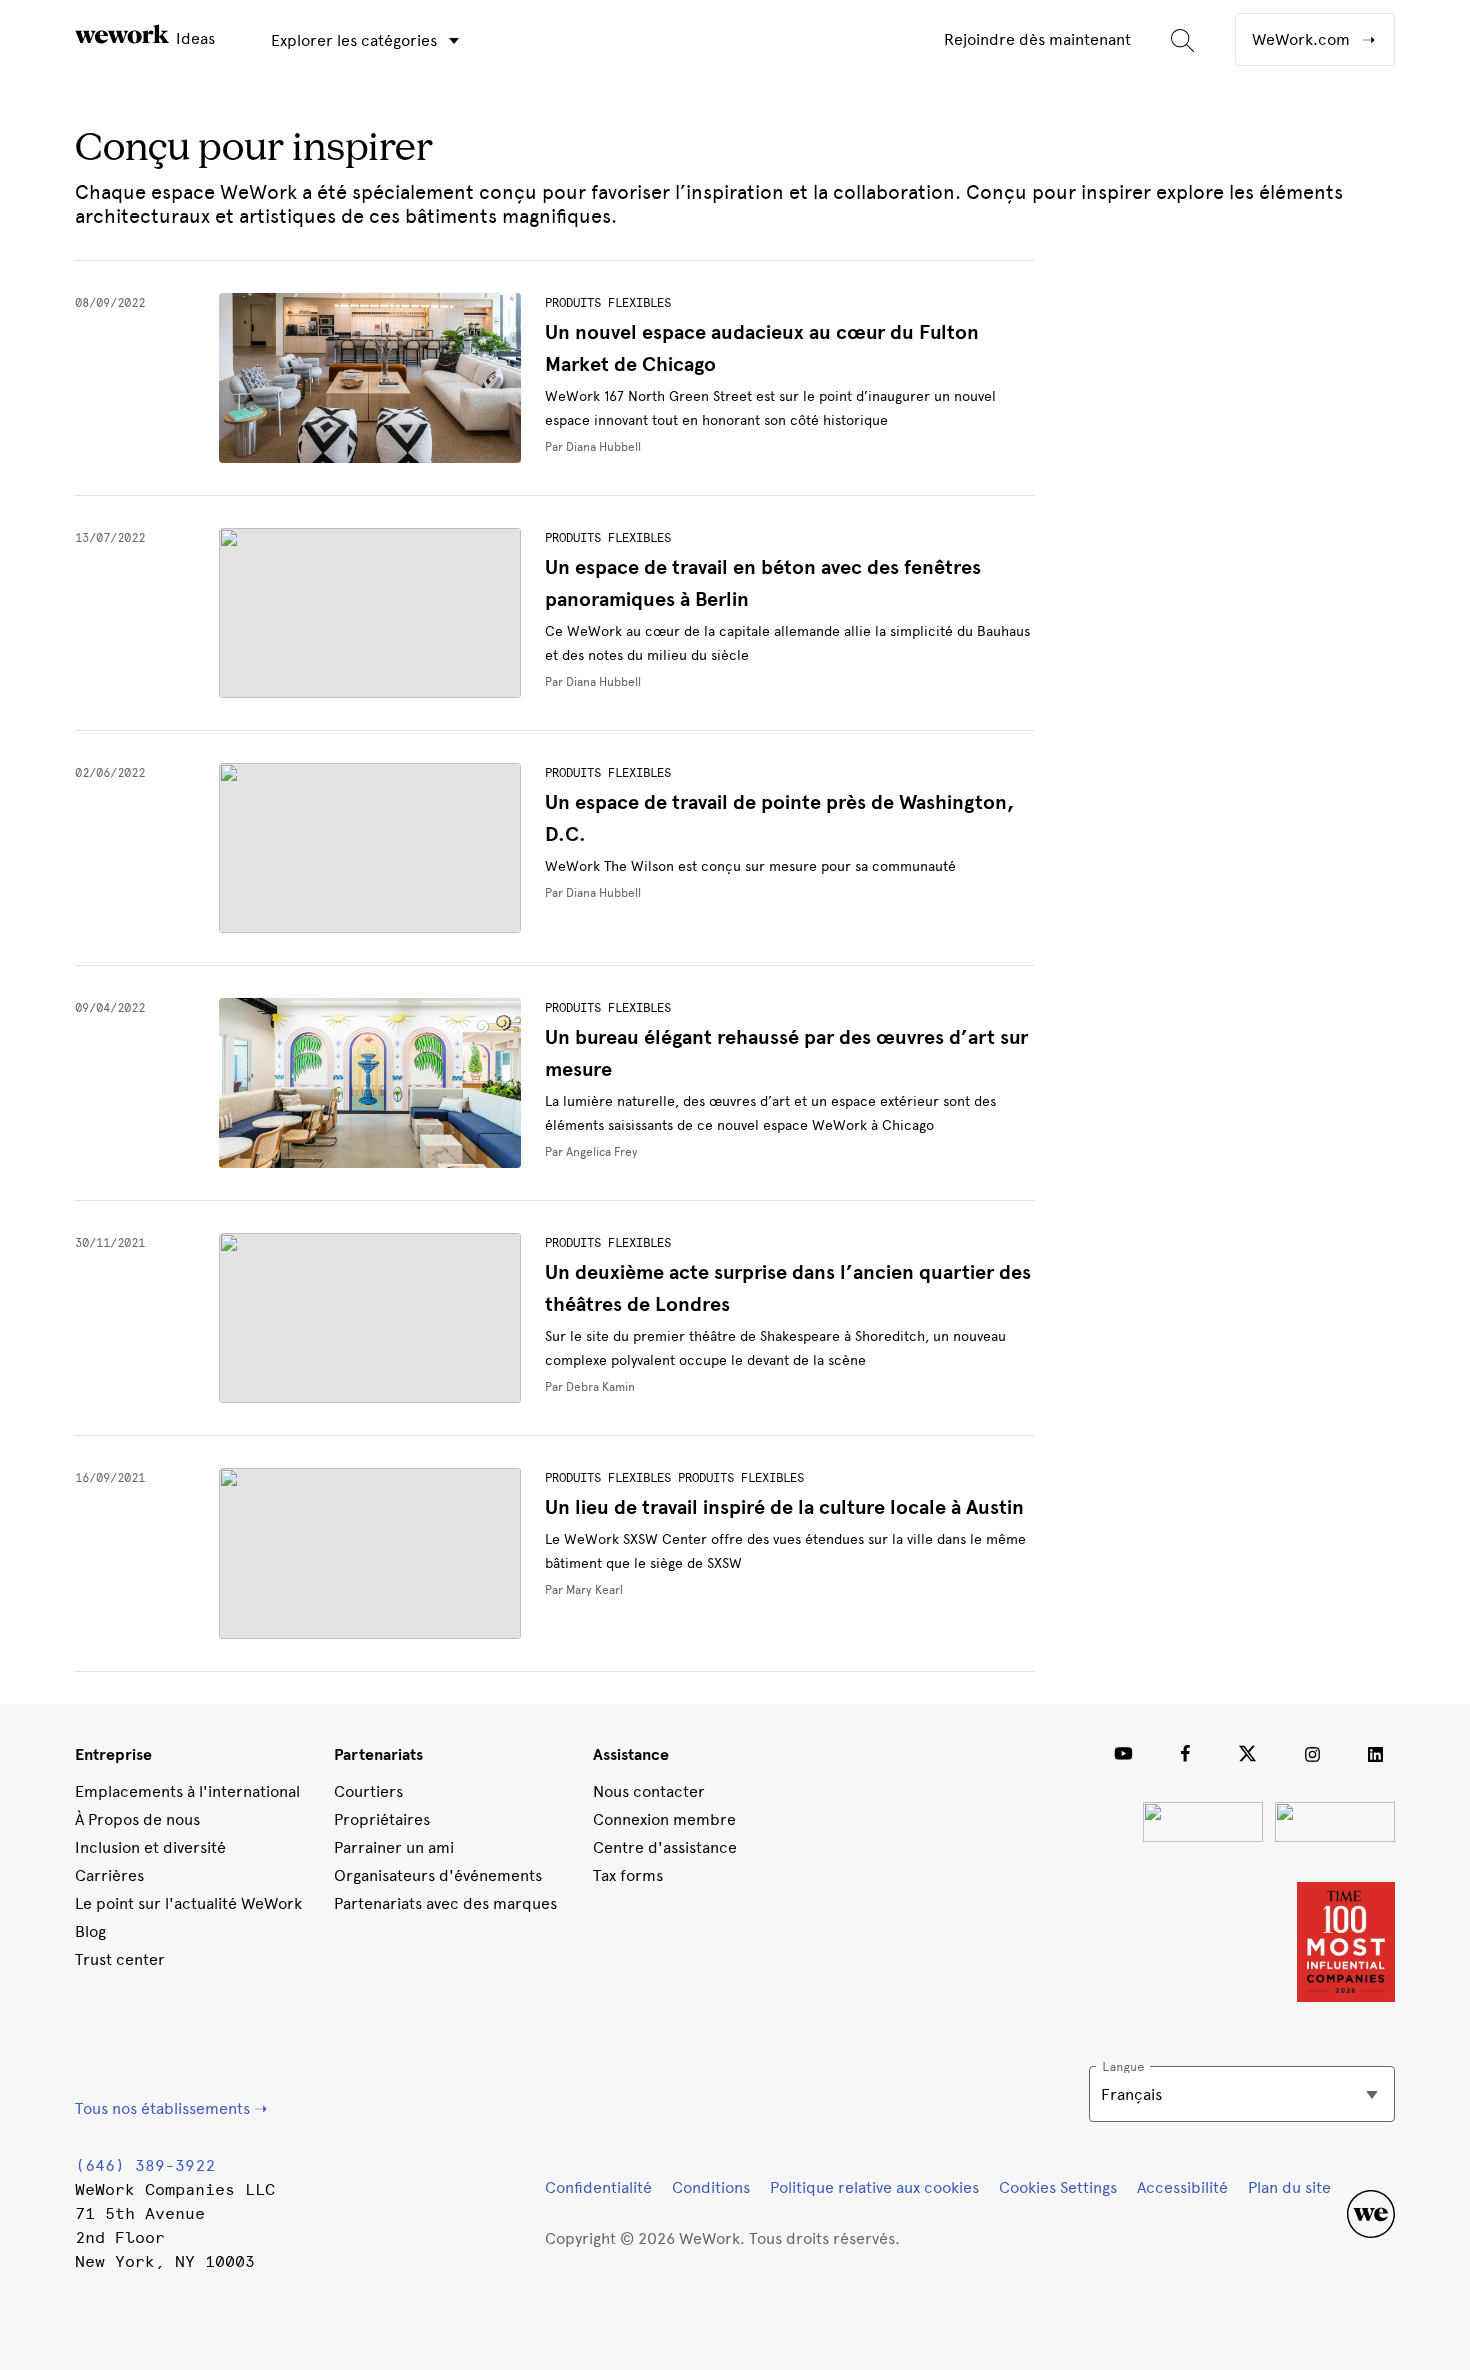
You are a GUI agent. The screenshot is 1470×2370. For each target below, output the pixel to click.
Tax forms (628, 1875)
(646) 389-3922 (145, 2165)
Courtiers (368, 1791)
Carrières (109, 1875)
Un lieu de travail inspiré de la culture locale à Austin (784, 1507)
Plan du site (1289, 2187)
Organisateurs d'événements (438, 1875)
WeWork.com (1303, 39)
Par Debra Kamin (590, 1387)
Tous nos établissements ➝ (171, 2108)
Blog (90, 1931)
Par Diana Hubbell (593, 447)
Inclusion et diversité (150, 1847)
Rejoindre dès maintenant (1037, 39)
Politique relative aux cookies (874, 2187)
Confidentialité (598, 2187)
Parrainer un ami (394, 1847)
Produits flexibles (608, 303)
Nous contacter (649, 1791)
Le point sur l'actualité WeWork (188, 1903)
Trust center (120, 1959)
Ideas (193, 38)
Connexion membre (664, 1819)
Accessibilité (1182, 2187)
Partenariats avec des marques (445, 1903)
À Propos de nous (137, 1819)
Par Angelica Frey (591, 1152)
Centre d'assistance (665, 1847)
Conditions (711, 2187)
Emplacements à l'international (187, 1791)
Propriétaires (382, 1819)
